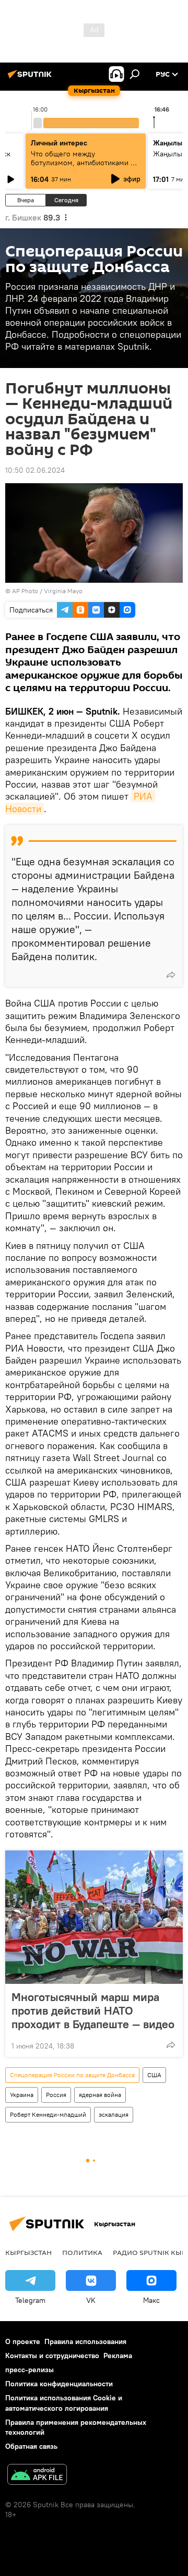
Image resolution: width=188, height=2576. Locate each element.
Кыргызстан (28, 2252)
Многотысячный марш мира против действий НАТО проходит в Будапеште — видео (93, 2010)
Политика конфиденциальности (59, 2384)
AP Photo (25, 591)
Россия (56, 2095)
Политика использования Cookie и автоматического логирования (64, 2403)
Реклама (118, 2356)
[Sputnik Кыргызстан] (31, 78)
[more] (171, 975)
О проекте (23, 2341)
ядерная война (100, 2095)
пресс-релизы (30, 2370)
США (154, 2075)
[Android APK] (37, 2476)
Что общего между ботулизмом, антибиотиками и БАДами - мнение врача (83, 163)
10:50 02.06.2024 (35, 470)
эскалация (114, 2114)
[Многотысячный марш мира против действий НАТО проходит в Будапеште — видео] (94, 1917)
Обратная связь (31, 2446)
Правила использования (85, 2341)
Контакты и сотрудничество (52, 2356)
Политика (82, 2252)
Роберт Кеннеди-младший (48, 2114)
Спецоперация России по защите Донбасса (72, 2075)
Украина (22, 2095)
